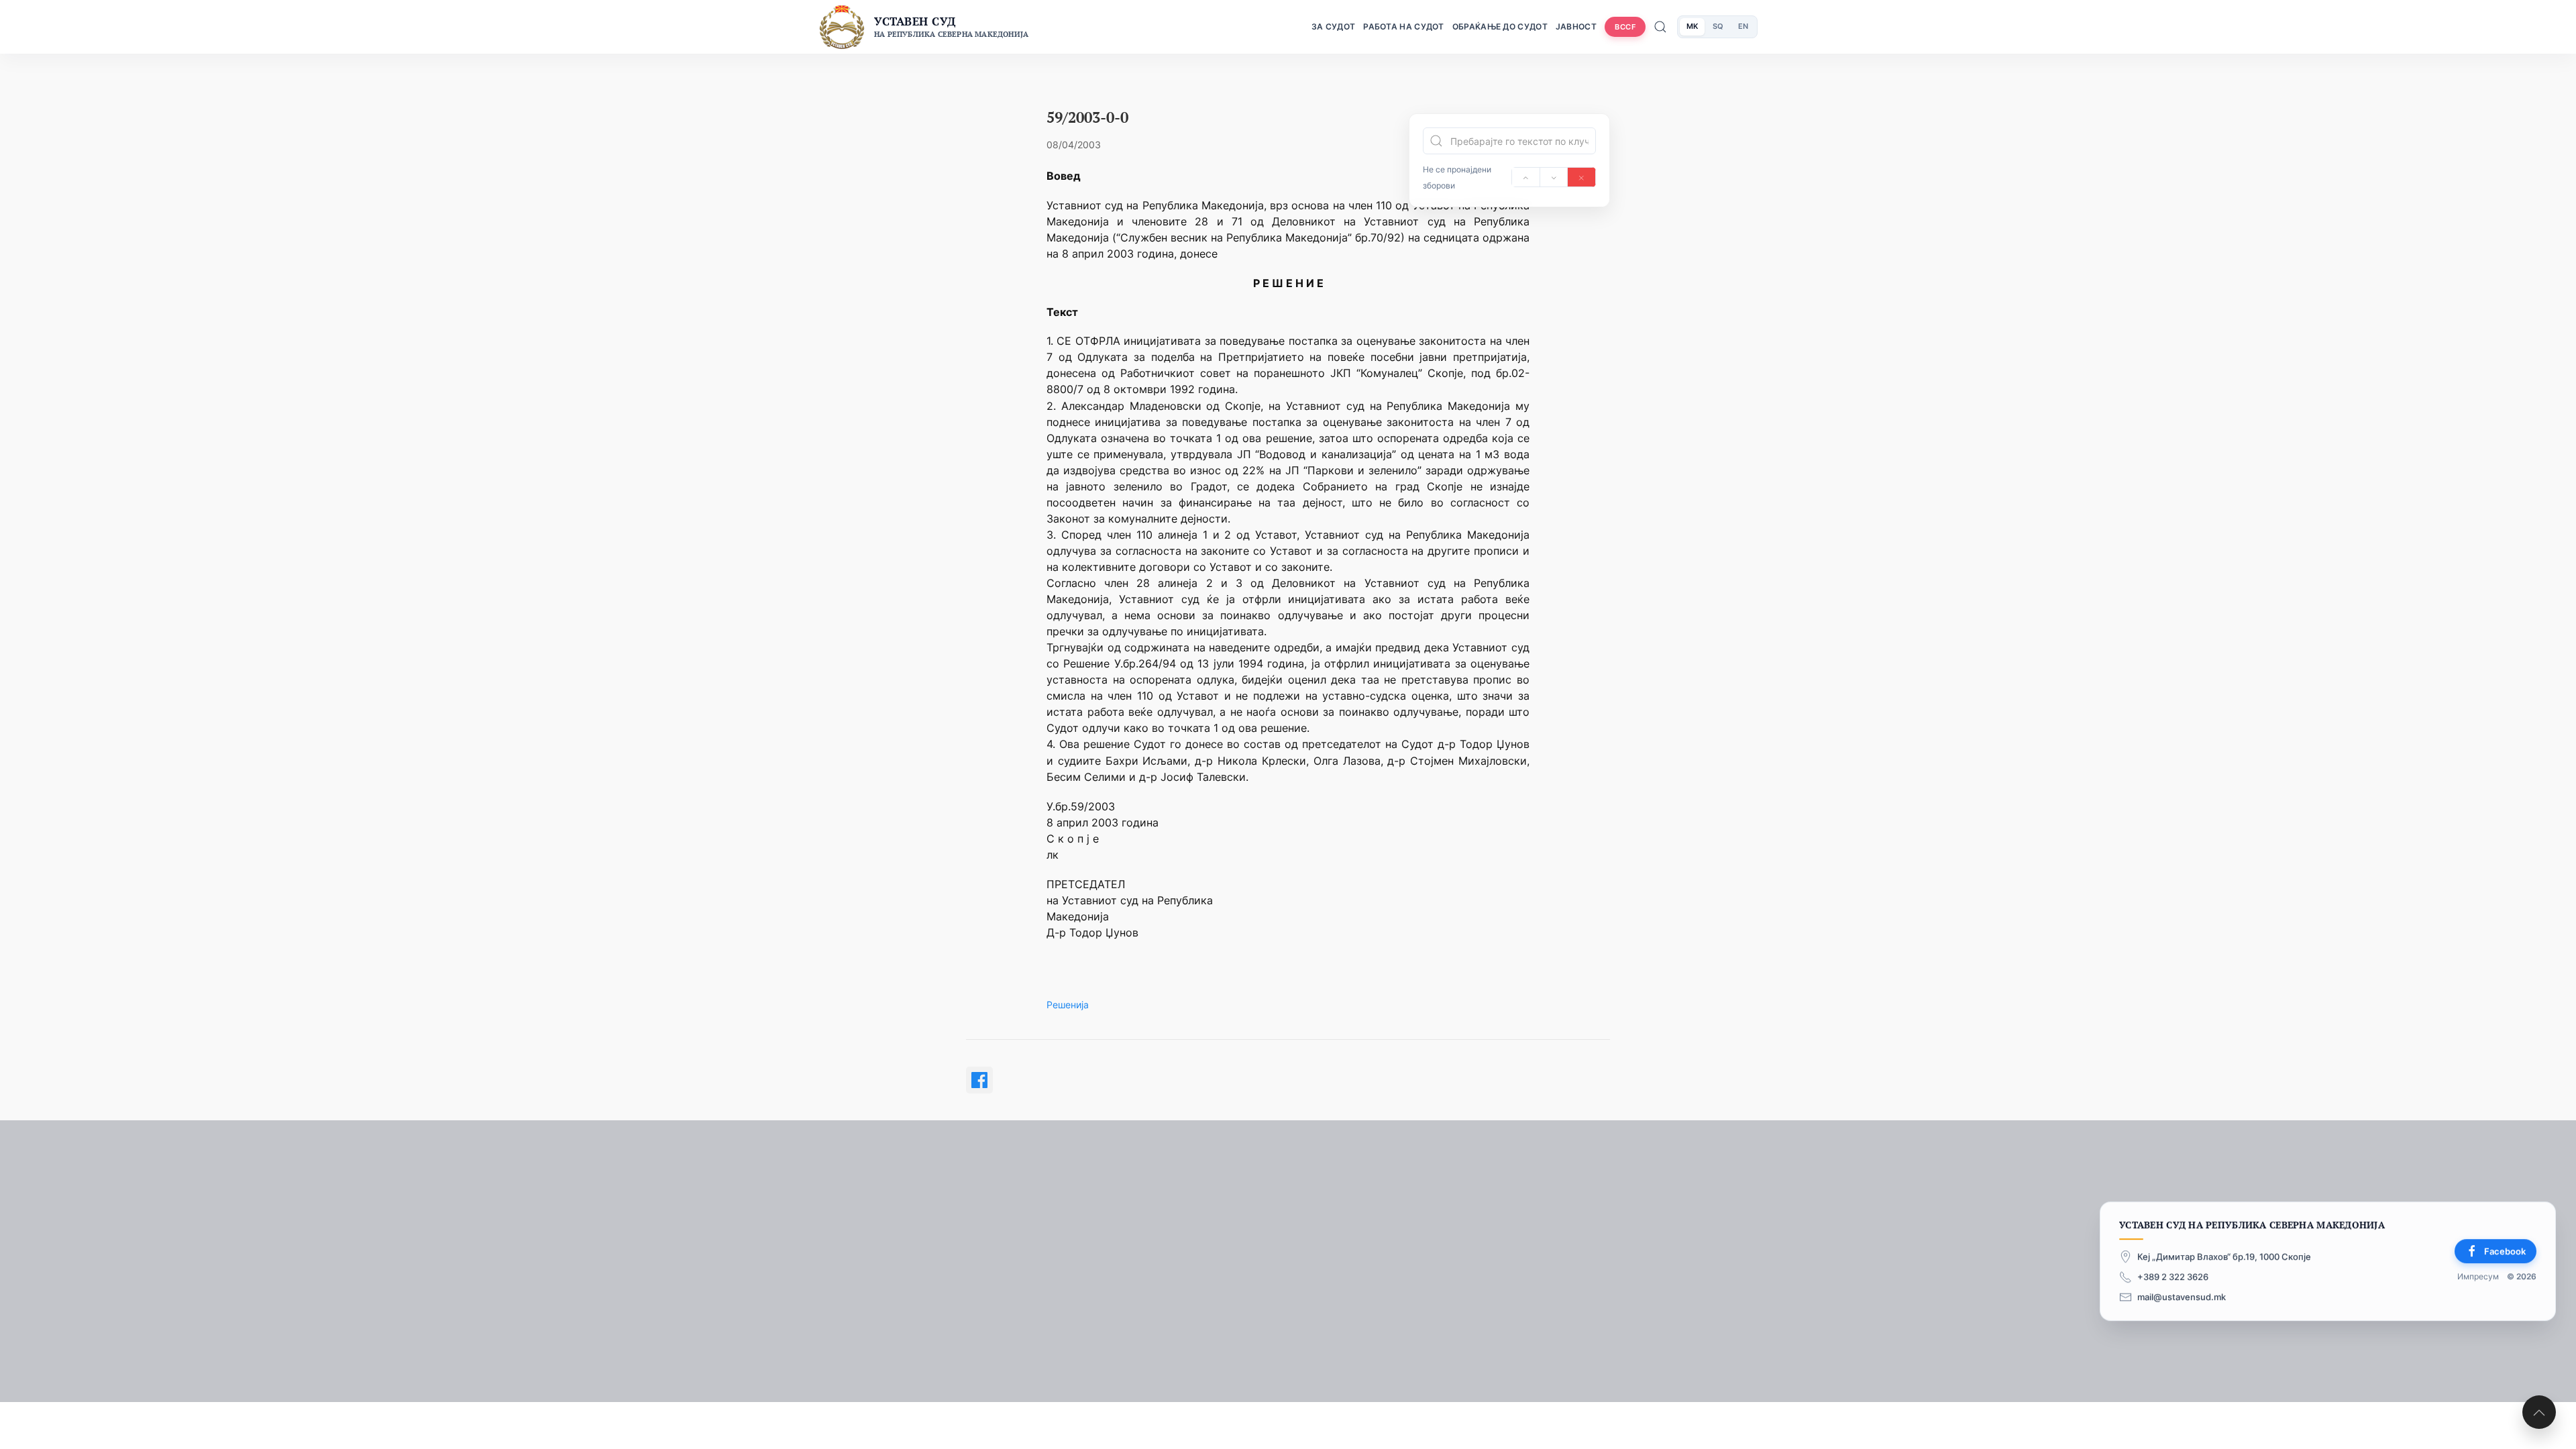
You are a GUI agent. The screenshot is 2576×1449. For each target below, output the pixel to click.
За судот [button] (1333, 26)
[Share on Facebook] (979, 1080)
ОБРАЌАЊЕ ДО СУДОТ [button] (1500, 26)
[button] (2539, 1412)
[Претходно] (1526, 177)
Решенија (1068, 1005)
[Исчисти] (1581, 177)
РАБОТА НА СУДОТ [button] (1404, 26)
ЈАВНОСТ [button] (1576, 26)
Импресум (2478, 1277)
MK (1692, 26)
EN (1743, 26)
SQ (1718, 26)
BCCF (1625, 27)
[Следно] (1554, 177)
